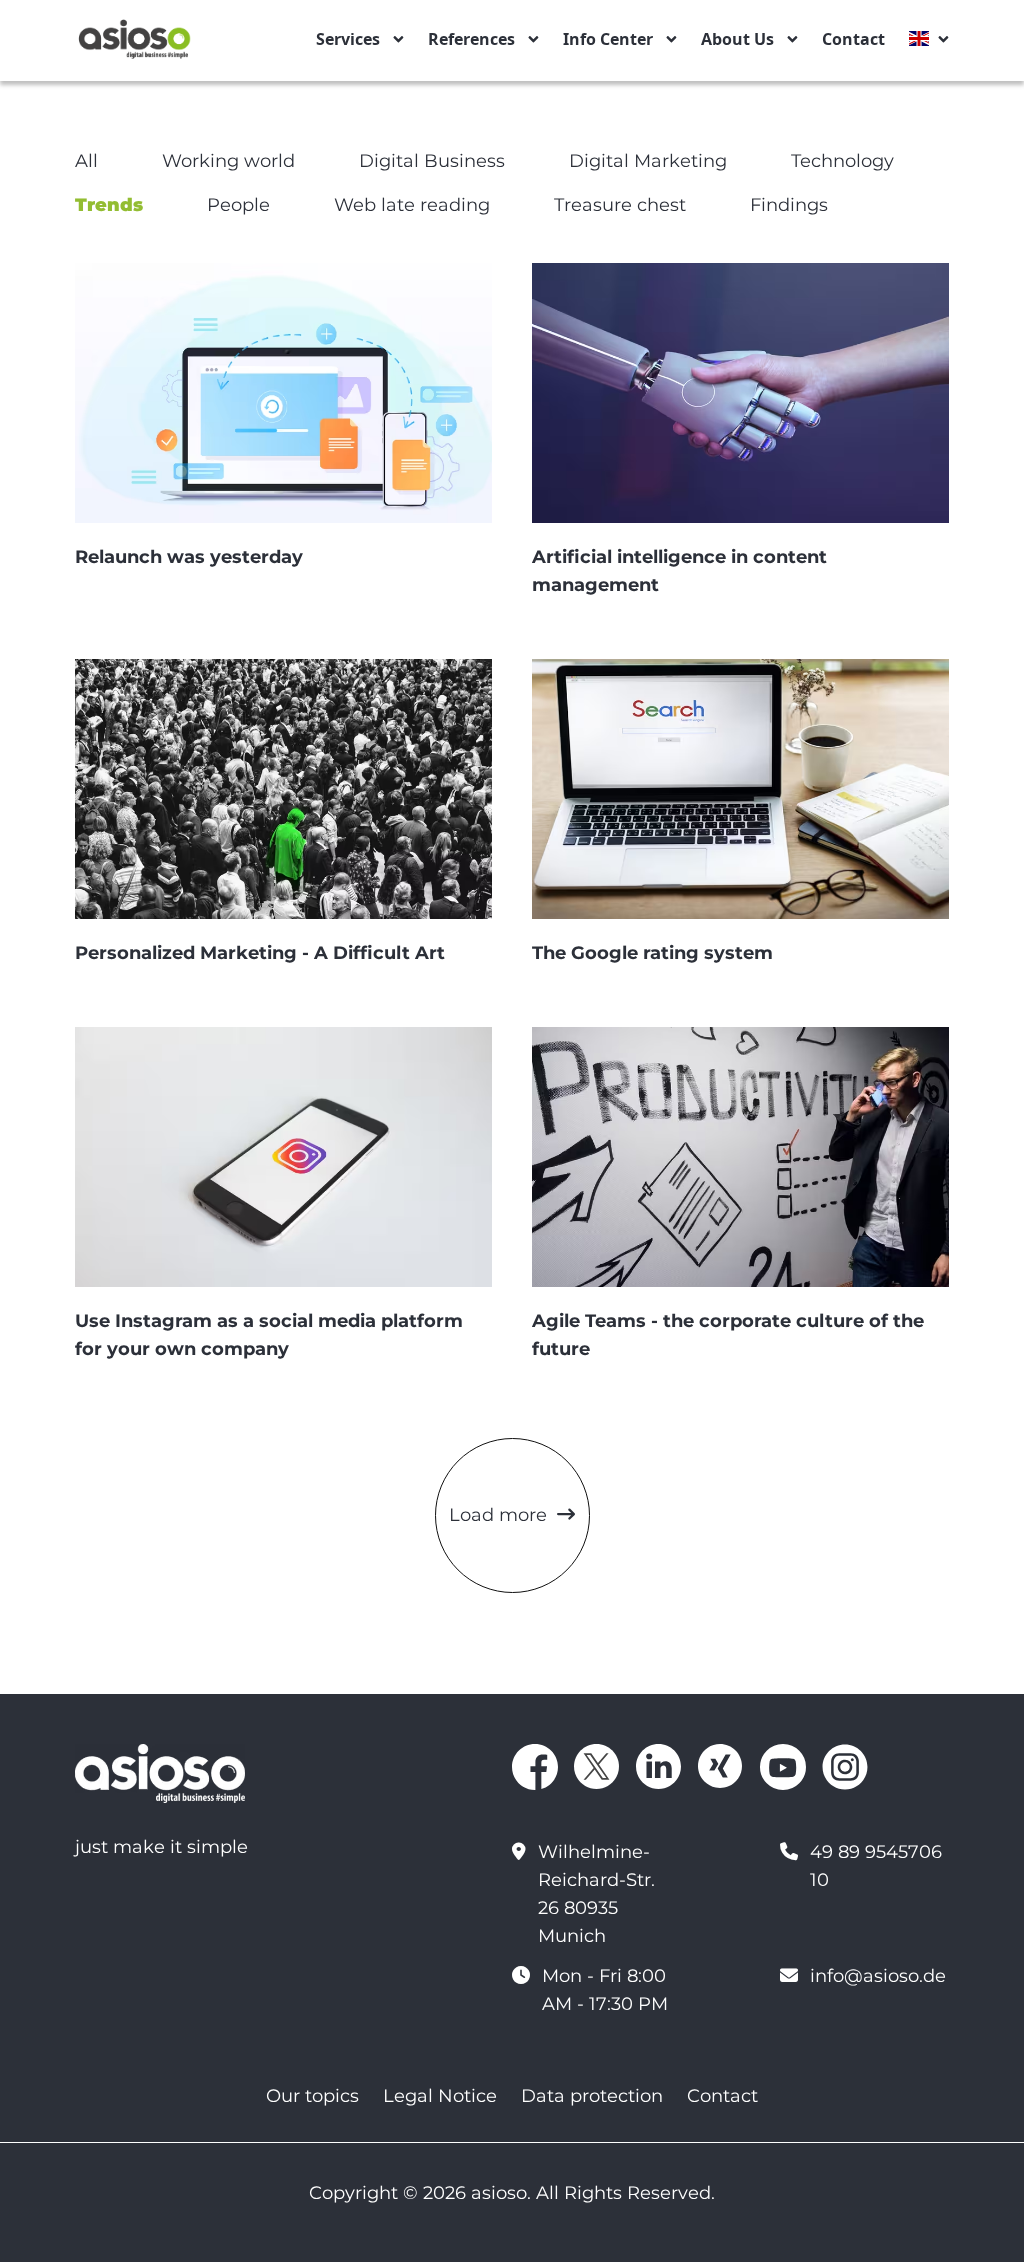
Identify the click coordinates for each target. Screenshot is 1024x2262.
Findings (789, 205)
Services (348, 39)
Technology (842, 161)
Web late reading (412, 205)
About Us (737, 39)
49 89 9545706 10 (876, 1866)
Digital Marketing (648, 161)
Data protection (592, 2096)
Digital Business (432, 161)
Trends (109, 205)
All (86, 161)
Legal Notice (440, 2096)
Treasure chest (620, 205)
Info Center (608, 39)
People (238, 205)
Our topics (312, 2096)
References (471, 39)
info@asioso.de (878, 1976)
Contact (853, 39)
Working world (228, 161)
